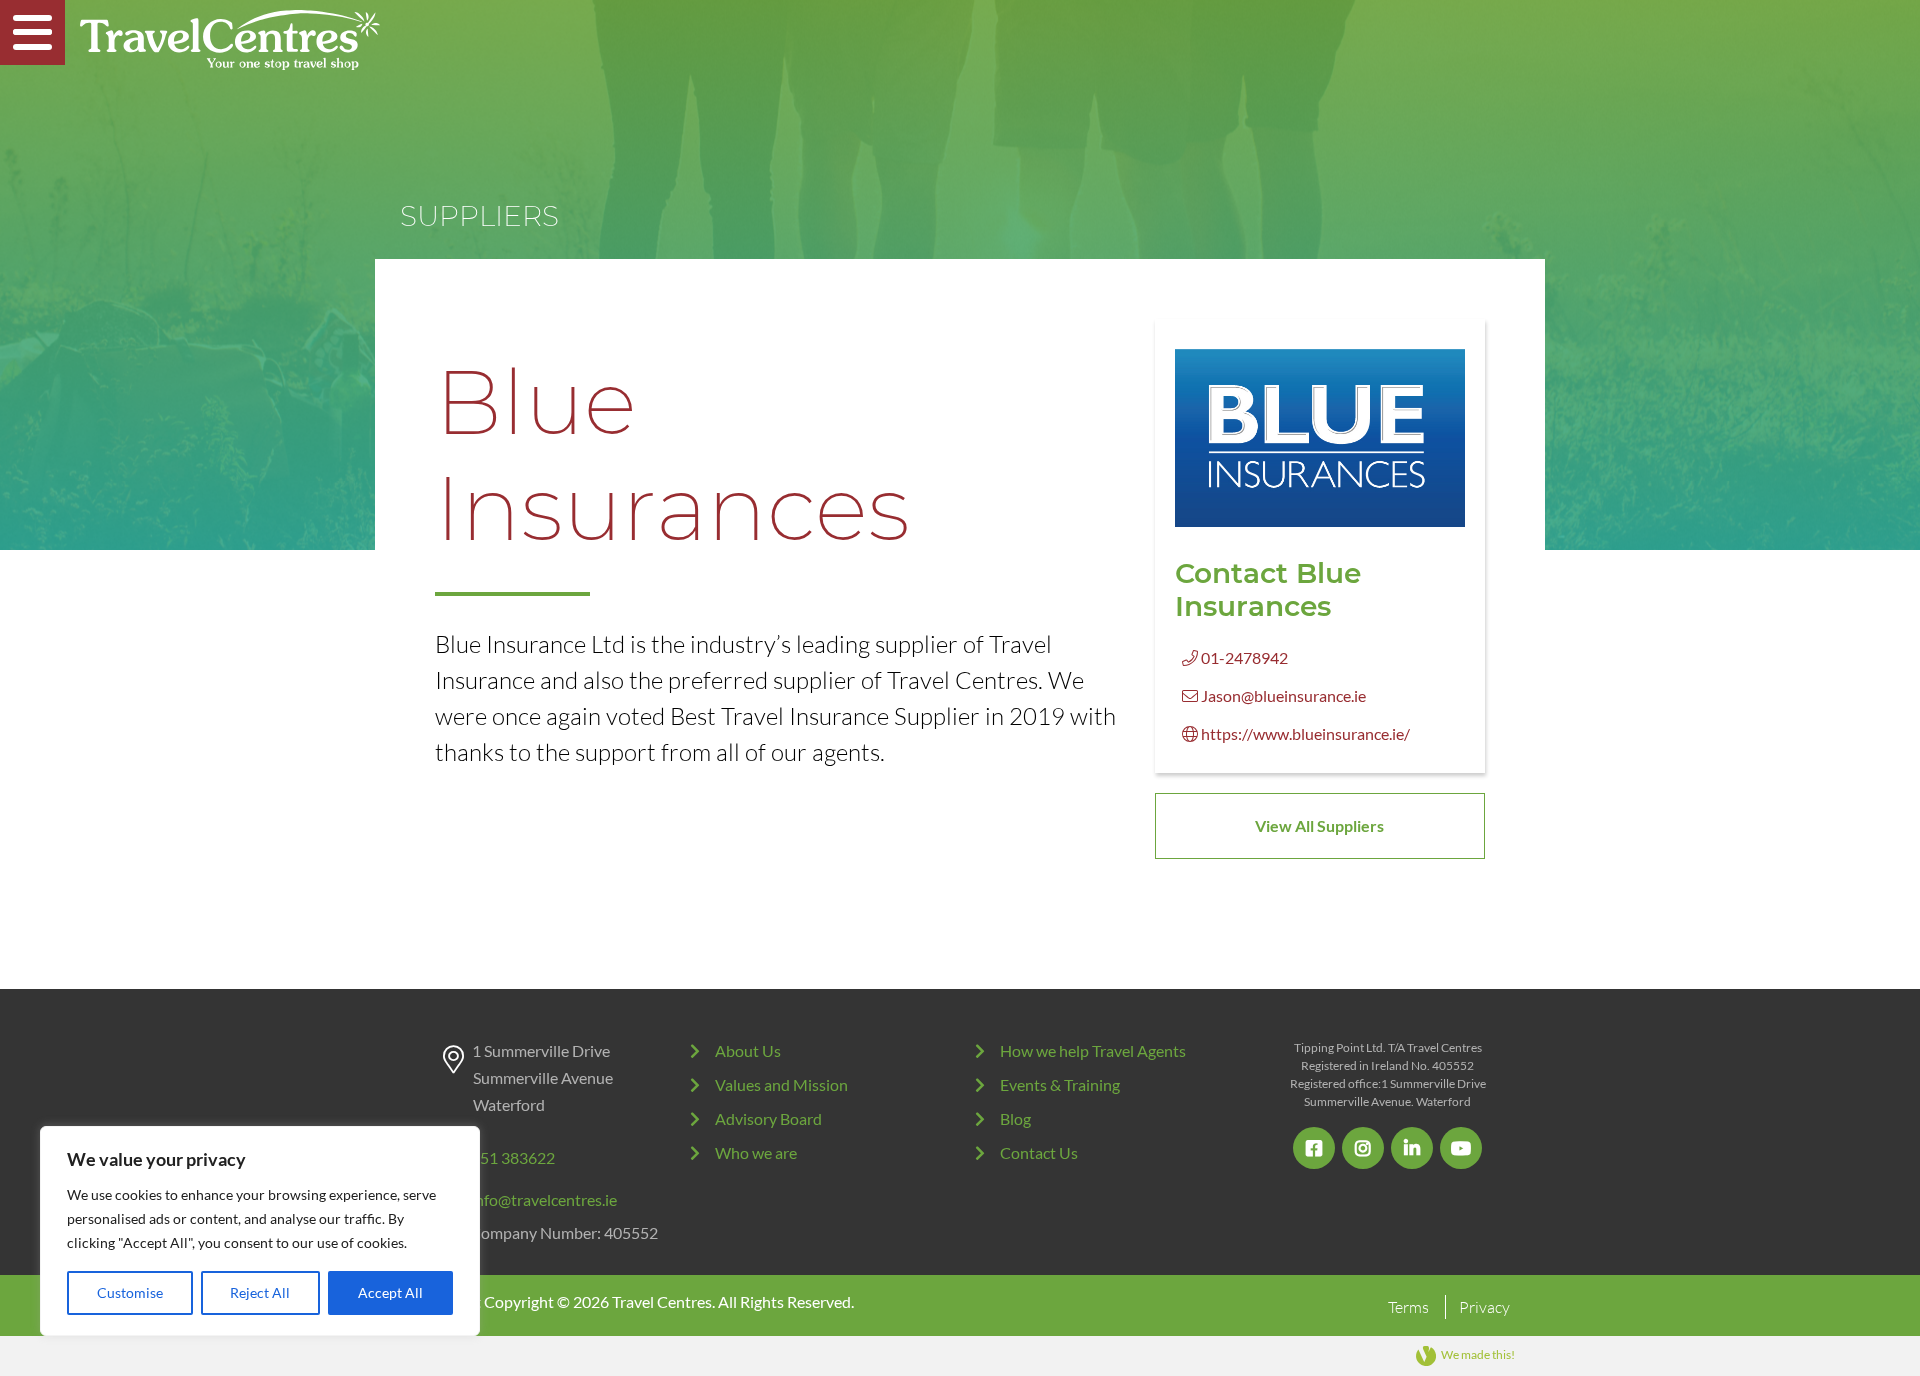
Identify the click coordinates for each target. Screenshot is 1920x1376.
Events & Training (1060, 1084)
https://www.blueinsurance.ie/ (1304, 733)
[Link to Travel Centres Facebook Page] (1314, 1148)
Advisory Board (768, 1118)
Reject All (260, 1292)
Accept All (390, 1292)
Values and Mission (781, 1084)
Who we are (756, 1152)
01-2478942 (1243, 657)
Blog (1015, 1118)
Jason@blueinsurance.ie (1282, 695)
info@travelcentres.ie (544, 1199)
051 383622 (513, 1157)
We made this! (1478, 1354)
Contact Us (1039, 1152)
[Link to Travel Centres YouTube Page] (1461, 1148)
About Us (748, 1050)
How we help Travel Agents (1093, 1050)
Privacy (1484, 1307)
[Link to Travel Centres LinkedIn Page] (1412, 1148)
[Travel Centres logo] (230, 40)
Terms (1408, 1307)
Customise (130, 1292)
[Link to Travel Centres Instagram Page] (1363, 1148)
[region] (260, 1231)
